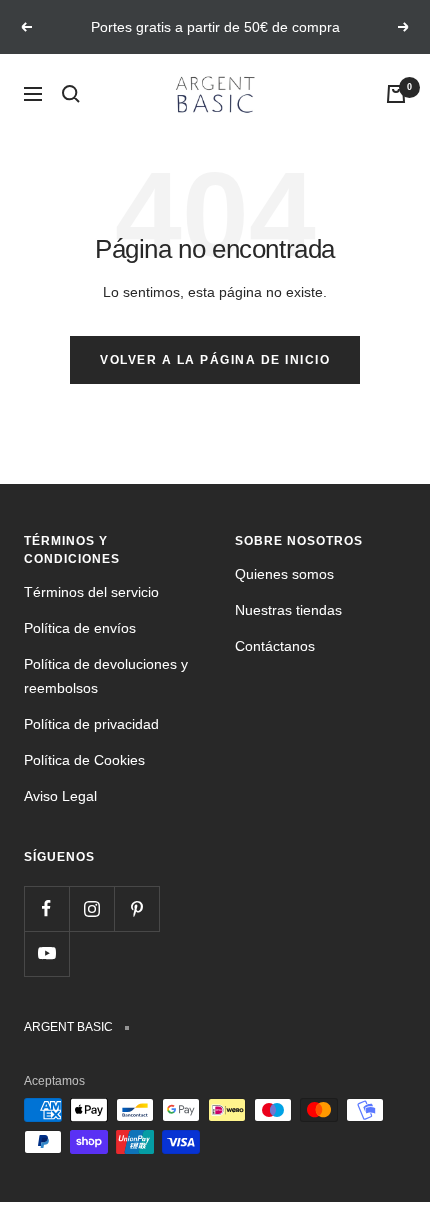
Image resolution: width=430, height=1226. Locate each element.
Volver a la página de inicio (215, 360)
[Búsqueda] (71, 94)
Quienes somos (284, 574)
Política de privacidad (91, 724)
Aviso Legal (60, 796)
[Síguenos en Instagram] (91, 908)
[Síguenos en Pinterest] (136, 908)
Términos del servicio (91, 592)
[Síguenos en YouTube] (46, 953)
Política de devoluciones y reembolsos (106, 676)
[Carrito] (396, 94)
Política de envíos (80, 628)
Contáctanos (275, 646)
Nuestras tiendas (288, 610)
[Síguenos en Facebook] (46, 908)
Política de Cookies (84, 760)
